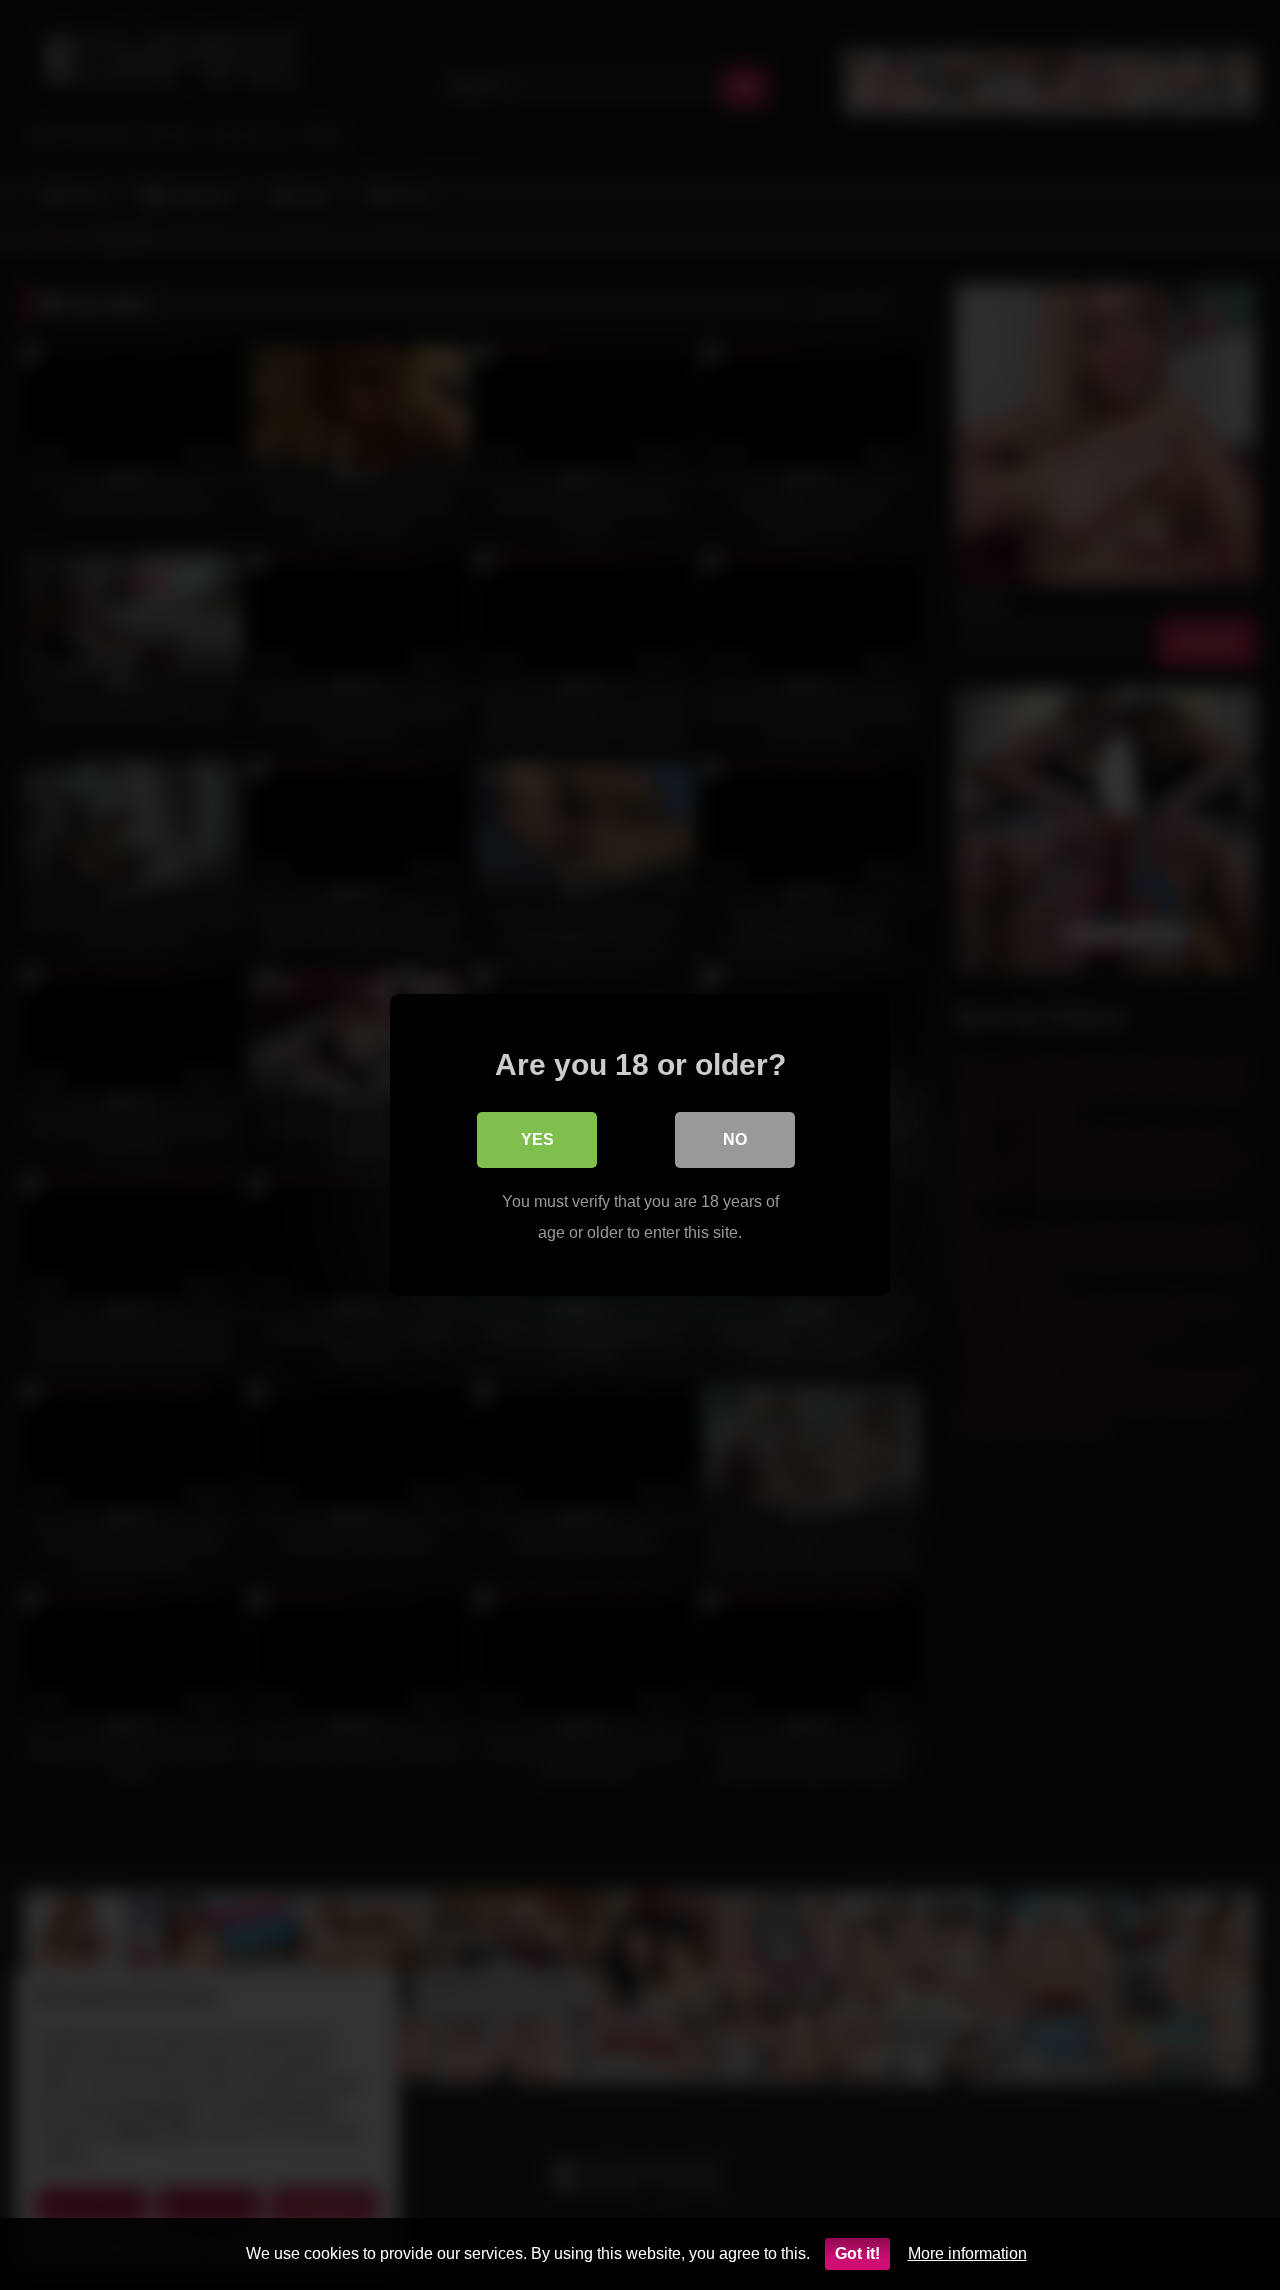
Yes (537, 1139)
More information (967, 2253)
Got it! (857, 2253)
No (735, 1139)
